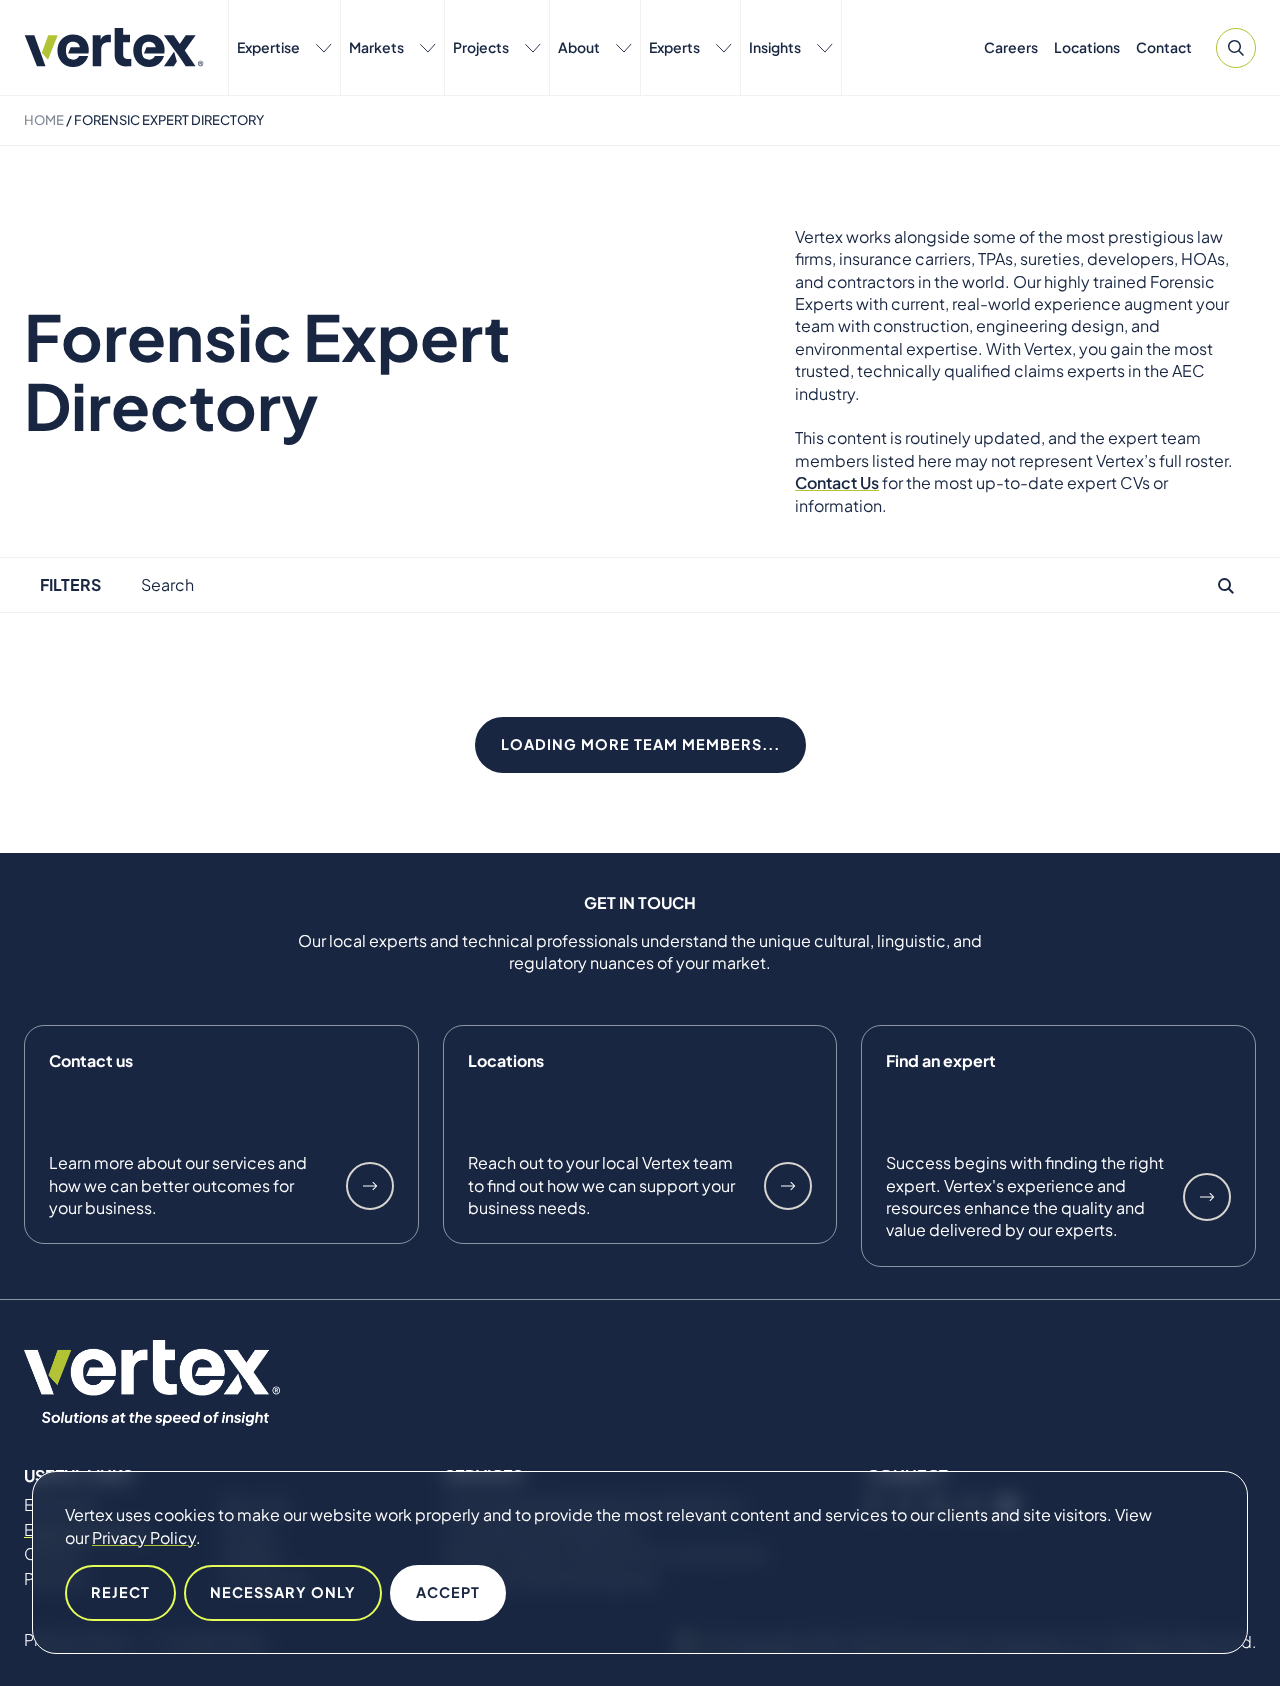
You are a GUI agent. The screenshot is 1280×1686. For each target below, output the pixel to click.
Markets (376, 47)
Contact (1164, 47)
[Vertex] (114, 47)
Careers (1011, 47)
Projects (481, 47)
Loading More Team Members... (640, 744)
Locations (1087, 47)
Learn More (370, 1186)
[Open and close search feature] (1236, 48)
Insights (775, 47)
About (579, 47)
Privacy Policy (144, 1537)
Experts (674, 47)
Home (44, 120)
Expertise (268, 47)
